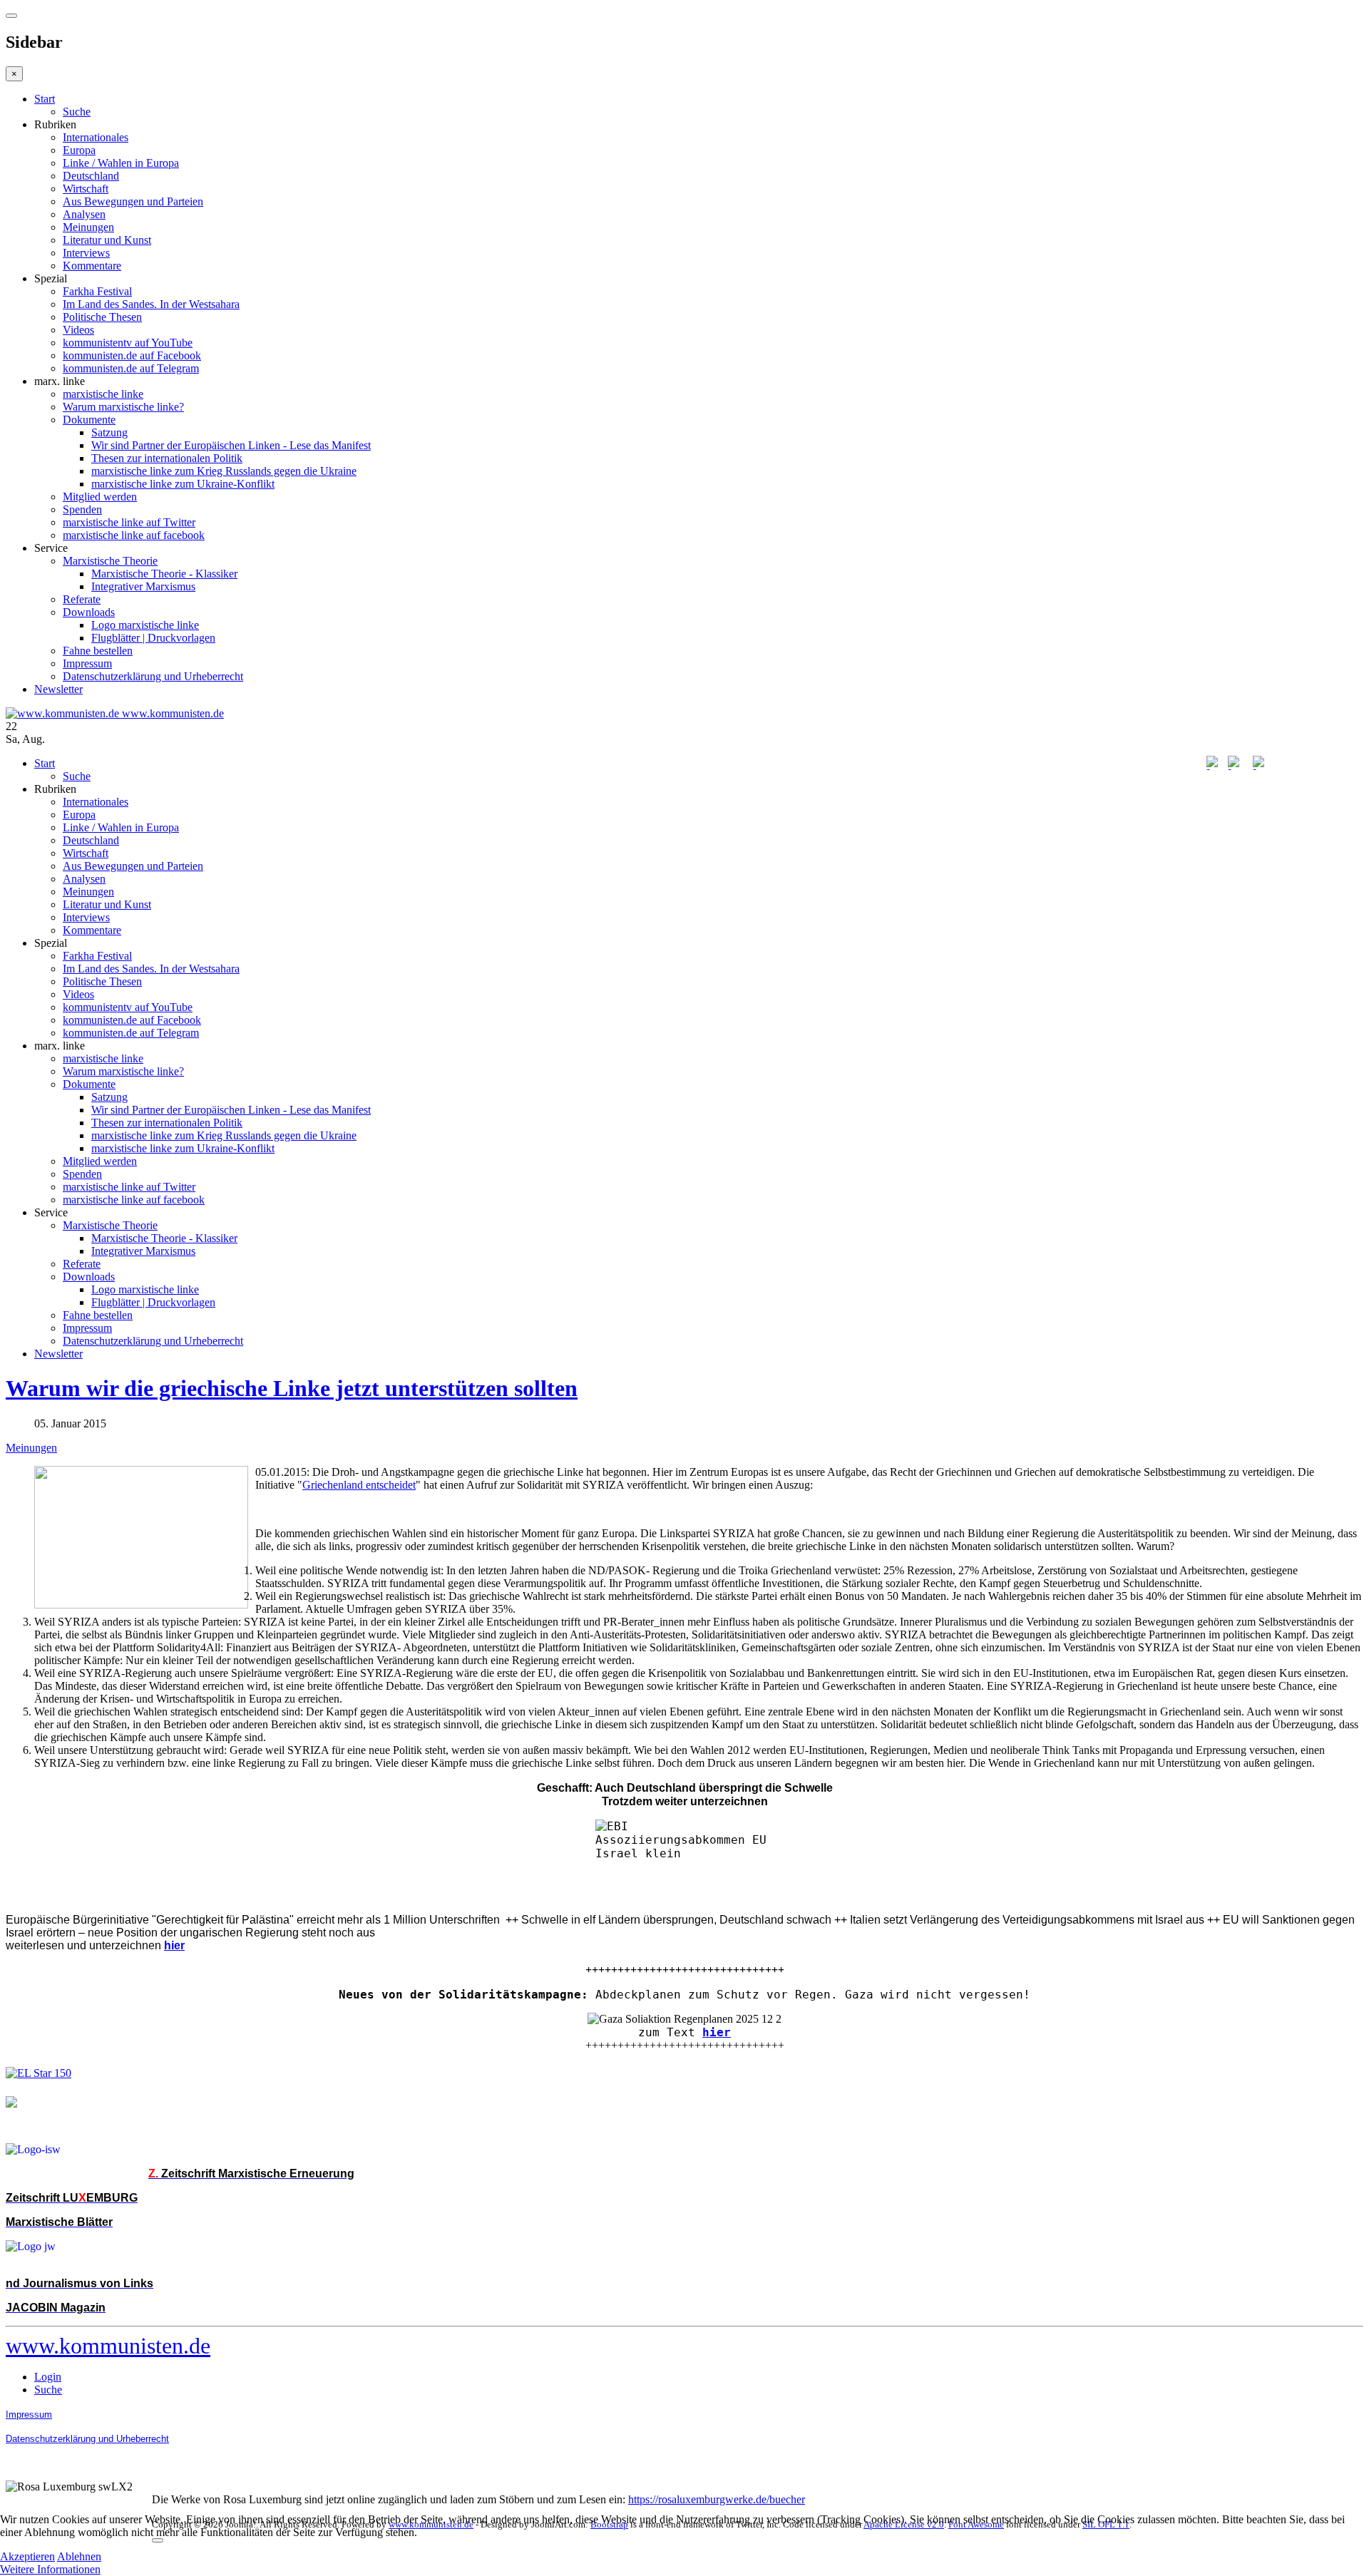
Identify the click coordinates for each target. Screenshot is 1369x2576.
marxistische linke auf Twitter (129, 522)
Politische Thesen (102, 317)
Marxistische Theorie (110, 561)
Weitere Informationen (50, 2569)
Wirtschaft (86, 189)
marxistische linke (103, 394)
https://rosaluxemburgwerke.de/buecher (717, 2499)
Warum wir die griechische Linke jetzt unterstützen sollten (292, 1388)
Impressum (87, 663)
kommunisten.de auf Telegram (131, 368)
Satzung (109, 432)
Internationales (96, 137)
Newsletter (58, 689)
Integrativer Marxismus (143, 586)
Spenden (82, 509)
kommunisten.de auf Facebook (132, 355)
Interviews (86, 253)
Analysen (84, 214)
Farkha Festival (97, 291)
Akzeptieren (27, 2556)
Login (48, 2377)
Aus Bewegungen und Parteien (133, 201)
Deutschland (91, 176)
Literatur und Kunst (107, 240)
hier (717, 2032)
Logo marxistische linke (145, 625)
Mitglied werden (100, 497)
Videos (78, 330)
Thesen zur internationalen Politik (167, 458)
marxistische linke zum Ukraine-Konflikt (183, 484)
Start (45, 99)
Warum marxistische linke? (123, 407)
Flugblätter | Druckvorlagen (153, 638)
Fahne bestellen (98, 651)
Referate (82, 599)
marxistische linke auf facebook (134, 535)
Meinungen (88, 227)
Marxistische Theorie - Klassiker (164, 574)
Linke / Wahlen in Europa (121, 163)
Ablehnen (79, 2556)
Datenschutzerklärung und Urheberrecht (153, 676)
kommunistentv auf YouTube (128, 343)
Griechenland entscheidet (359, 1485)
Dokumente (89, 420)
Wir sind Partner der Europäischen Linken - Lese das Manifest (231, 445)
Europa (79, 150)
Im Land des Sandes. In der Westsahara (151, 304)
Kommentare (92, 266)
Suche (77, 112)
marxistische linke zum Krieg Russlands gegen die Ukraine (224, 471)
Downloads (89, 612)
